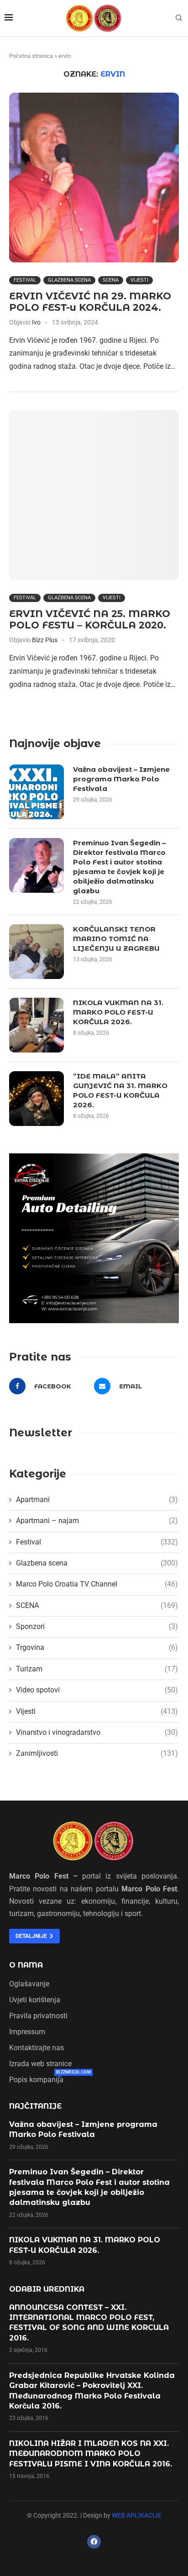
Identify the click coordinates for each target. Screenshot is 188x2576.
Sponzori (97, 1626)
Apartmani (97, 1500)
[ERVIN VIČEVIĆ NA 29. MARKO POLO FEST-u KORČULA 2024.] (94, 178)
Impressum (27, 2032)
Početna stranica (31, 56)
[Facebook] (94, 2542)
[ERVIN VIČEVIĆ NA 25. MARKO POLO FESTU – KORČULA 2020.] (94, 495)
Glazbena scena (69, 280)
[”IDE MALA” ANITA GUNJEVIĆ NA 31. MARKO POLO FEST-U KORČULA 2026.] (37, 1099)
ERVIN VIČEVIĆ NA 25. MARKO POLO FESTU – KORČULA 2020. (90, 619)
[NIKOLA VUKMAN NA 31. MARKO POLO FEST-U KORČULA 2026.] (37, 1025)
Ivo (36, 322)
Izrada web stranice (40, 2064)
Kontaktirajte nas (37, 2048)
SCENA (111, 280)
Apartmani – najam (97, 1521)
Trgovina (97, 1647)
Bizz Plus (45, 640)
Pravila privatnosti (38, 2016)
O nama (26, 1965)
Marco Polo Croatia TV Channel (97, 1584)
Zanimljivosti (97, 1753)
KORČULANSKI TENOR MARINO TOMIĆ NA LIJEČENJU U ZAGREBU (116, 939)
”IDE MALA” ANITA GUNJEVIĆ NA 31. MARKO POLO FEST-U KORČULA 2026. (120, 1090)
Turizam (97, 1669)
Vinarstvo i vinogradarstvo (97, 1732)
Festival (25, 280)
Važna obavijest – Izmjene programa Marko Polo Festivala (121, 779)
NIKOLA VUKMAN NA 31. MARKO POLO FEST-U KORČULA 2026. (118, 1012)
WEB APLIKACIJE (137, 2515)
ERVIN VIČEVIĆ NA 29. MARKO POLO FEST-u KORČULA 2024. (90, 302)
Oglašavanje (29, 1984)
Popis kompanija (36, 2080)
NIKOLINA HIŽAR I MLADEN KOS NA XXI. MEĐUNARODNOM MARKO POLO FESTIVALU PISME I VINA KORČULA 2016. (91, 2454)
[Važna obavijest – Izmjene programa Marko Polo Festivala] (37, 792)
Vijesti (139, 280)
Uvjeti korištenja (35, 2000)
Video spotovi (97, 1690)
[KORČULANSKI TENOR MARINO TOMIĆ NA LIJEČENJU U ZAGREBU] (37, 952)
